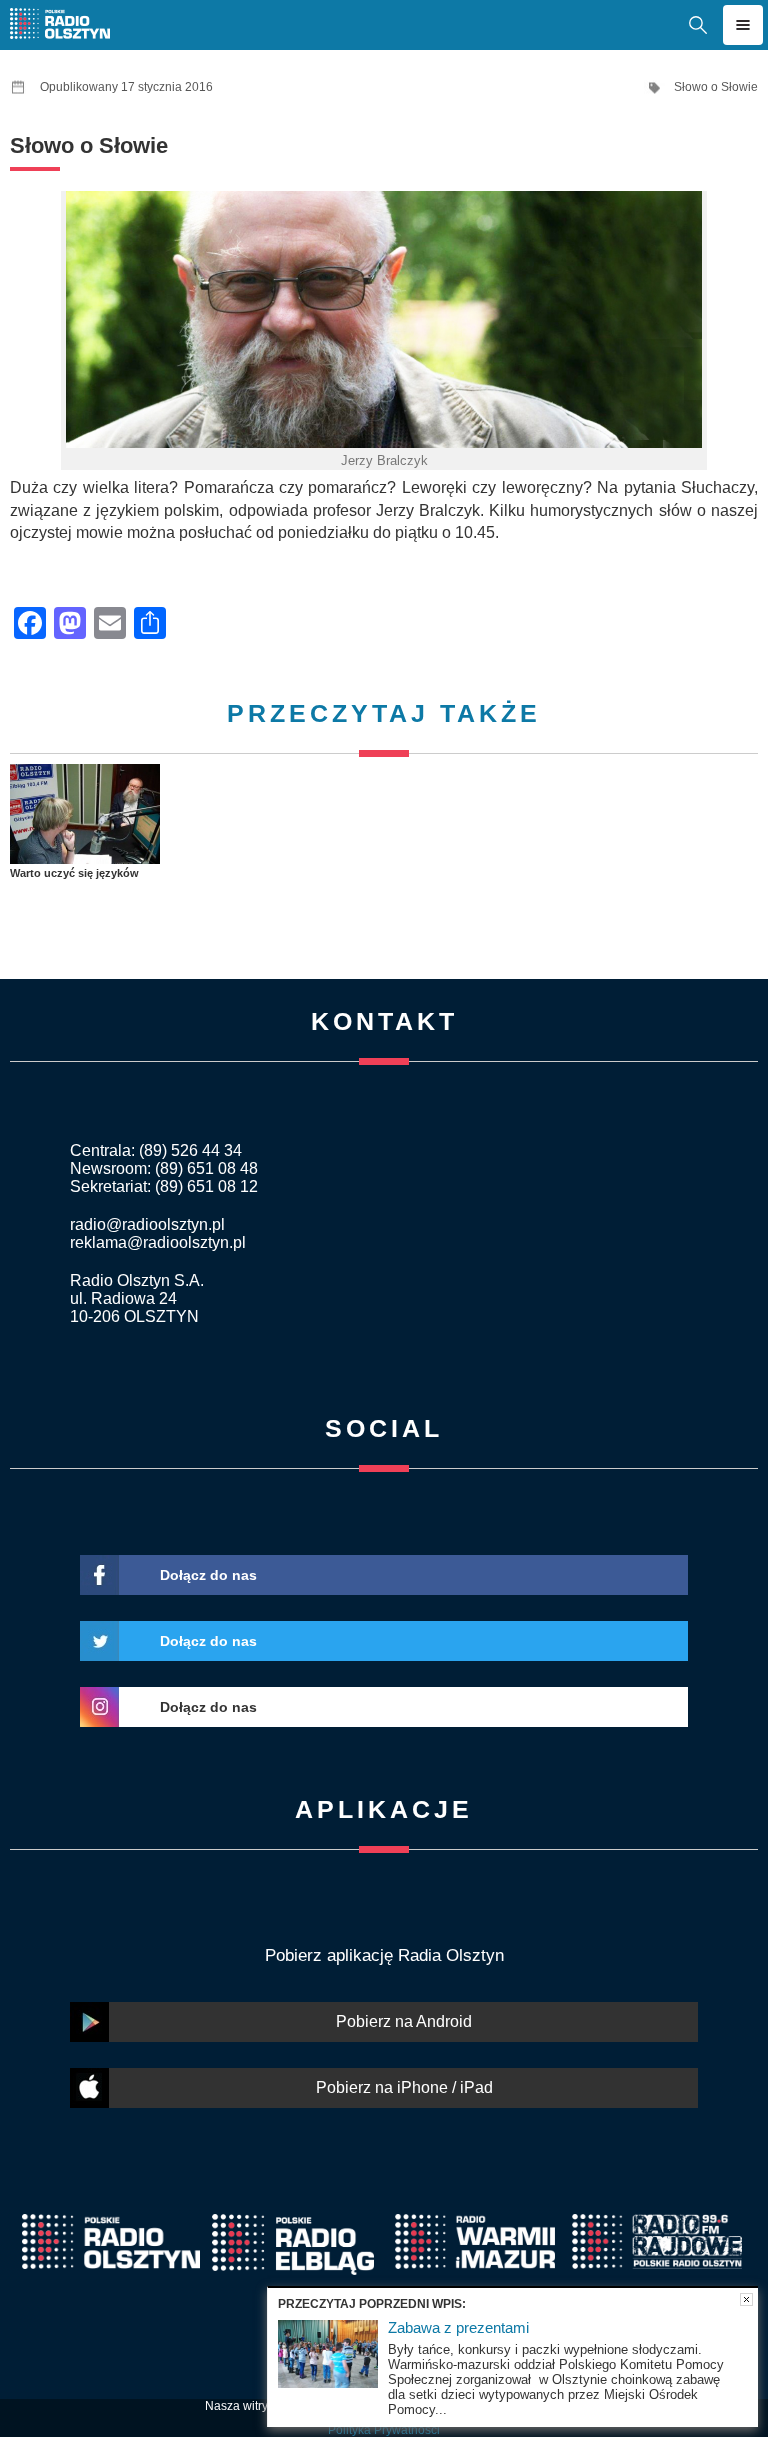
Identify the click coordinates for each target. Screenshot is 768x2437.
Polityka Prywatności (384, 2430)
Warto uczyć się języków (74, 873)
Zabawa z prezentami (458, 2327)
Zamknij (746, 2299)
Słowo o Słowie (716, 87)
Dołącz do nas (208, 1575)
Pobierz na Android (404, 2021)
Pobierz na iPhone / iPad (404, 2087)
